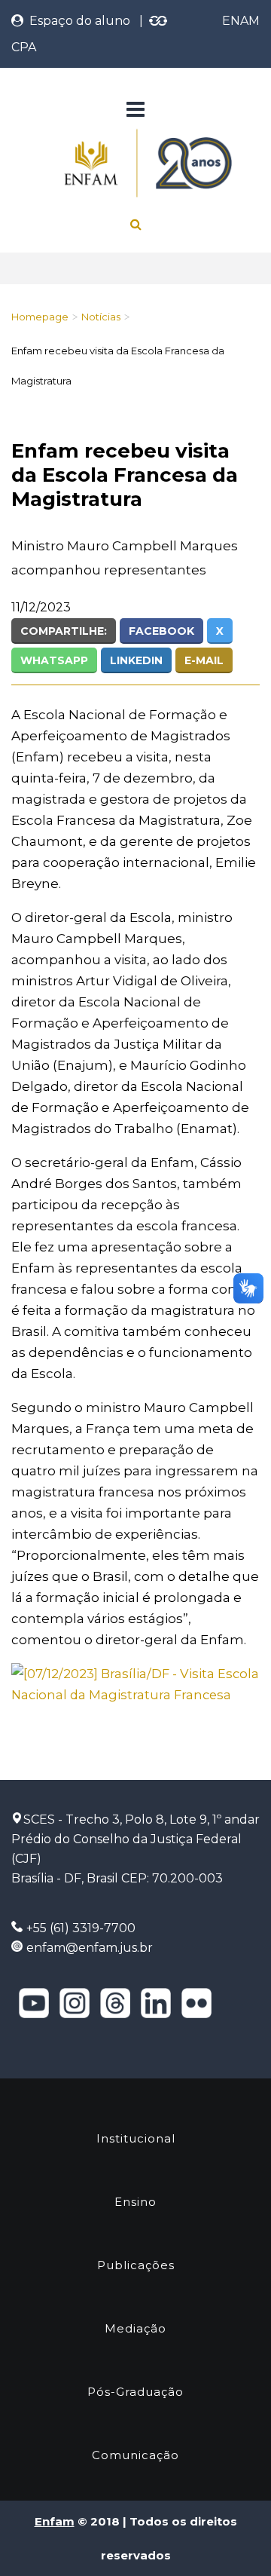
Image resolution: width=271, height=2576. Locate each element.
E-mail (204, 660)
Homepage (40, 317)
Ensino (135, 2202)
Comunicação (135, 2455)
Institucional (136, 2138)
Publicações (136, 2265)
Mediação (135, 2328)
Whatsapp (54, 660)
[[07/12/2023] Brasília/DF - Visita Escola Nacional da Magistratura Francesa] (135, 1683)
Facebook (161, 631)
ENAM (241, 21)
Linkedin (136, 660)
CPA (24, 47)
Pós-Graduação (135, 2392)
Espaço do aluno (77, 21)
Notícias (101, 317)
